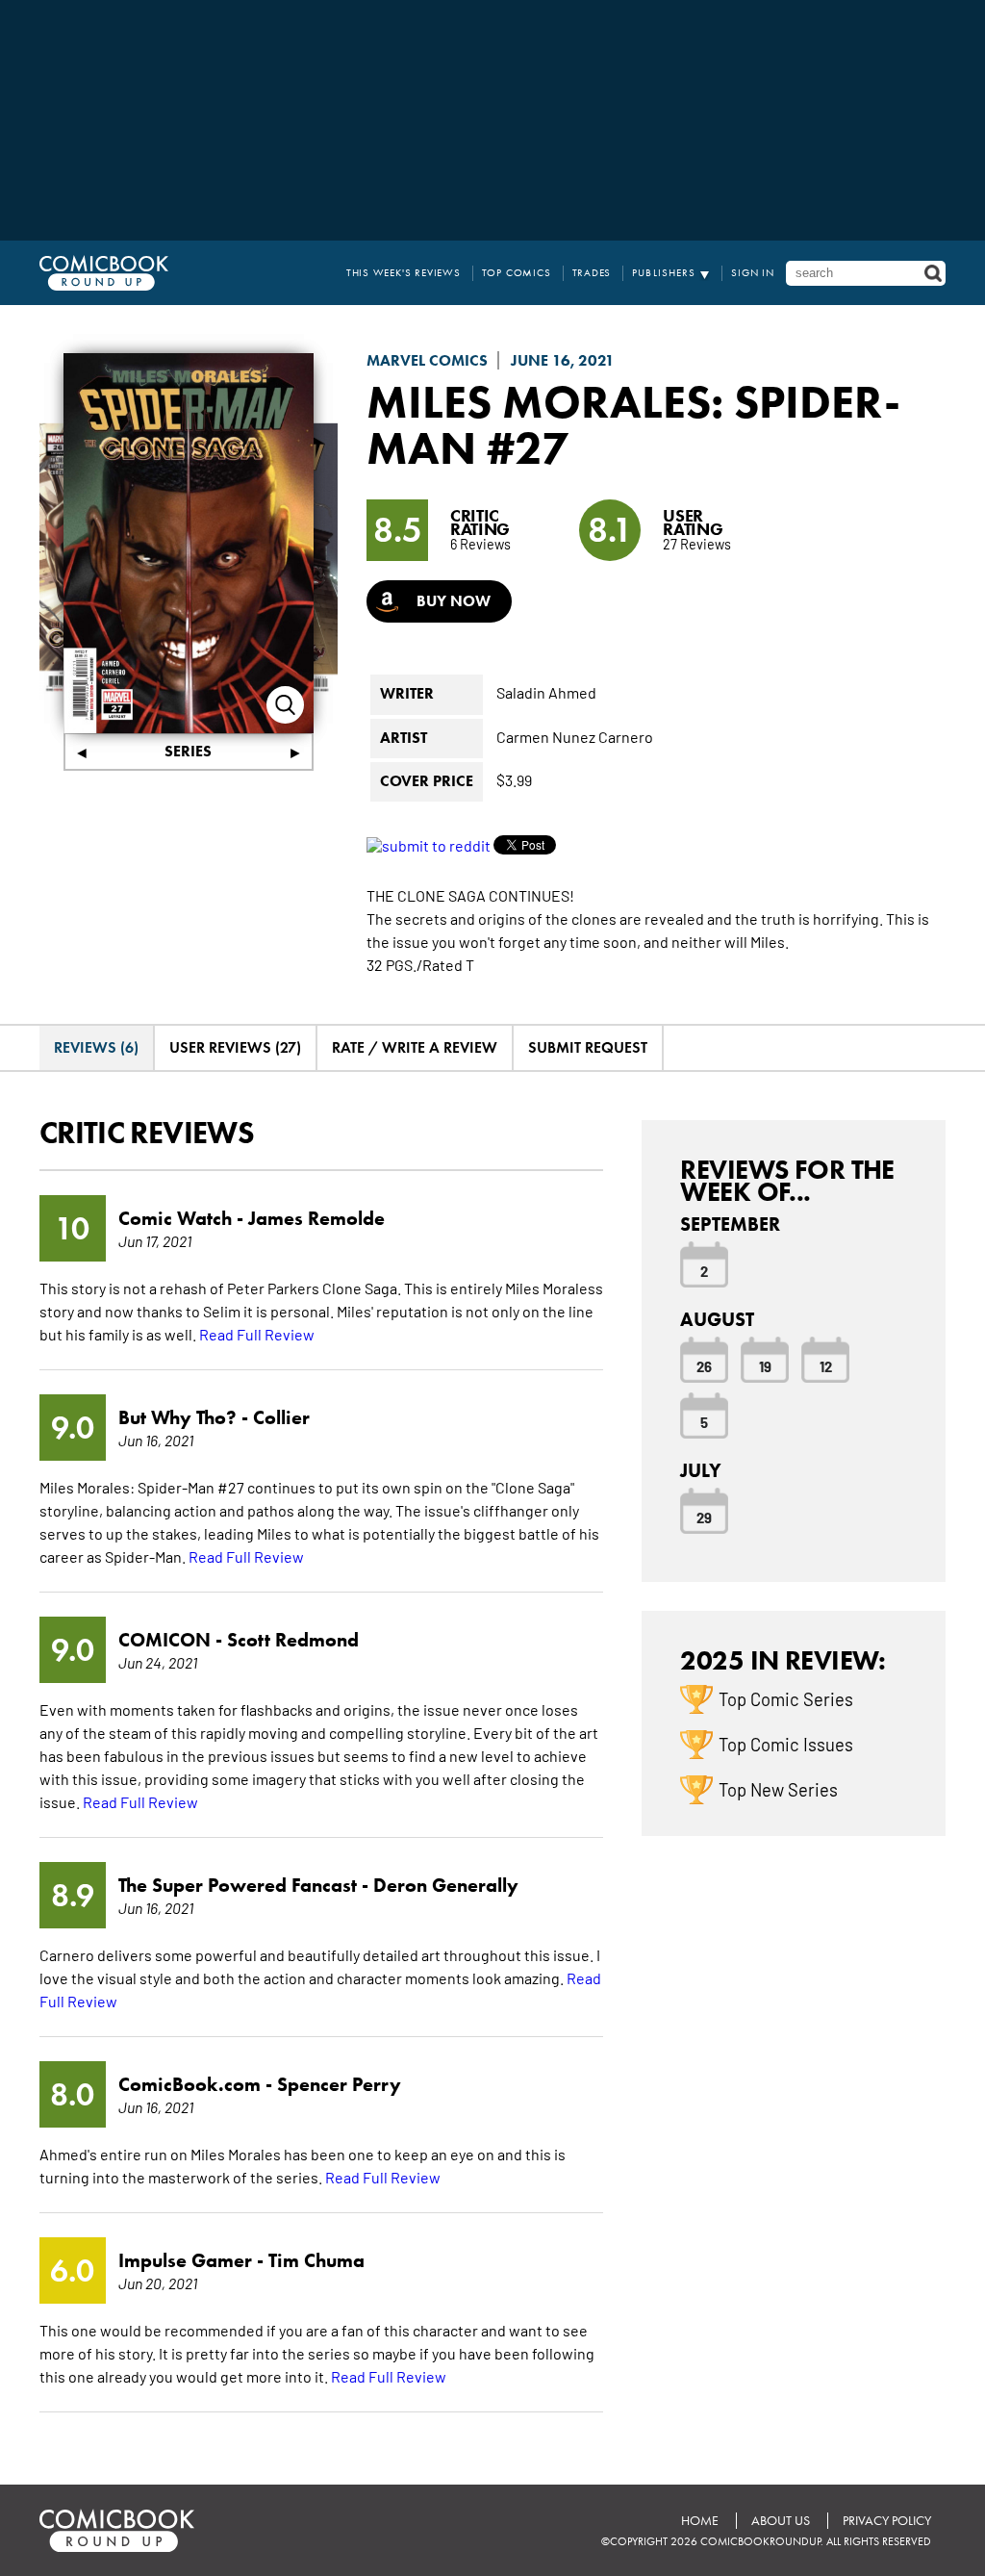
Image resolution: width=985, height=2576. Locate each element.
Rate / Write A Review (415, 1047)
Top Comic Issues (786, 1744)
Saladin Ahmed (546, 692)
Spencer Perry (339, 2084)
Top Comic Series (786, 1698)
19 (765, 1365)
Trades (592, 273)
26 (704, 1365)
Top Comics (517, 273)
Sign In (753, 273)
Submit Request (588, 1047)
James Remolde (316, 1218)
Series (188, 751)
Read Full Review (257, 1334)
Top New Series (778, 1789)
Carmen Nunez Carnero (575, 736)
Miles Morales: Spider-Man (633, 424)
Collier (281, 1417)
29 (704, 1517)
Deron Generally (446, 1885)
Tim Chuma (316, 2260)
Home (700, 2521)
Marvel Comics (427, 360)
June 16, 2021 (563, 360)
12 (826, 1365)
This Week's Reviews (404, 273)
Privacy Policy (887, 2521)
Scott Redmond (293, 1640)
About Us (781, 2521)
